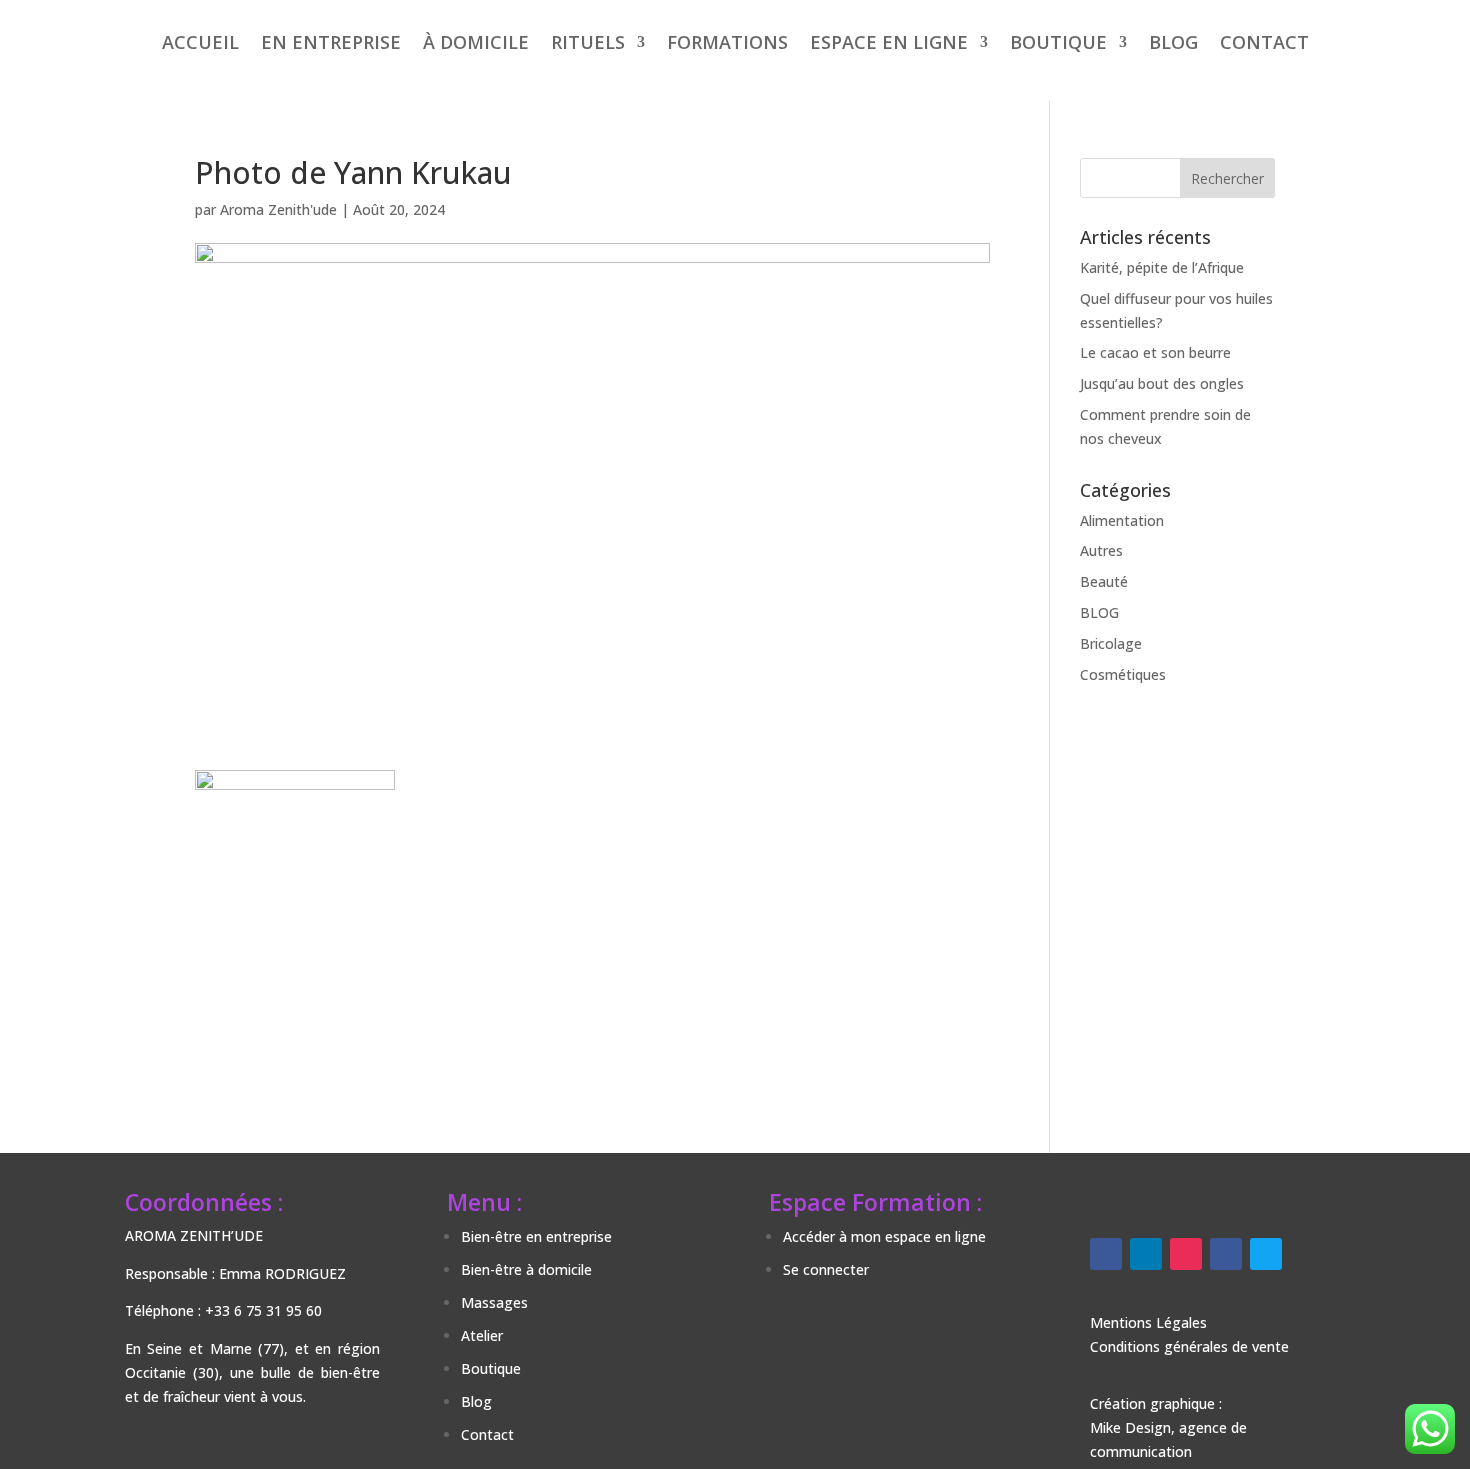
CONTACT (1264, 42)
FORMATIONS (727, 42)
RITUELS (588, 42)
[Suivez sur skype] (1266, 1254)
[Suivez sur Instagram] (1186, 1254)
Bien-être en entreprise (536, 1236)
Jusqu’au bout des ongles (1162, 383)
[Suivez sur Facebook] (1106, 1254)
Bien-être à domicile (526, 1269)
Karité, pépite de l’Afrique (1162, 267)
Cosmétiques (1123, 674)
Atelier (482, 1335)
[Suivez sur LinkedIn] (1146, 1254)
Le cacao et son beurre (1155, 352)
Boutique (491, 1368)
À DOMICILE (476, 42)
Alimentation (1122, 520)
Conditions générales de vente (1189, 1346)
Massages (494, 1302)
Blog (476, 1401)
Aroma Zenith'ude (278, 209)
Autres (1101, 550)
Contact (487, 1434)
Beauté (1104, 581)
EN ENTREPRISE (331, 42)
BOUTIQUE (1058, 42)
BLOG (1173, 42)
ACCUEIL (200, 42)
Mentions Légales (1148, 1322)
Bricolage (1111, 643)
